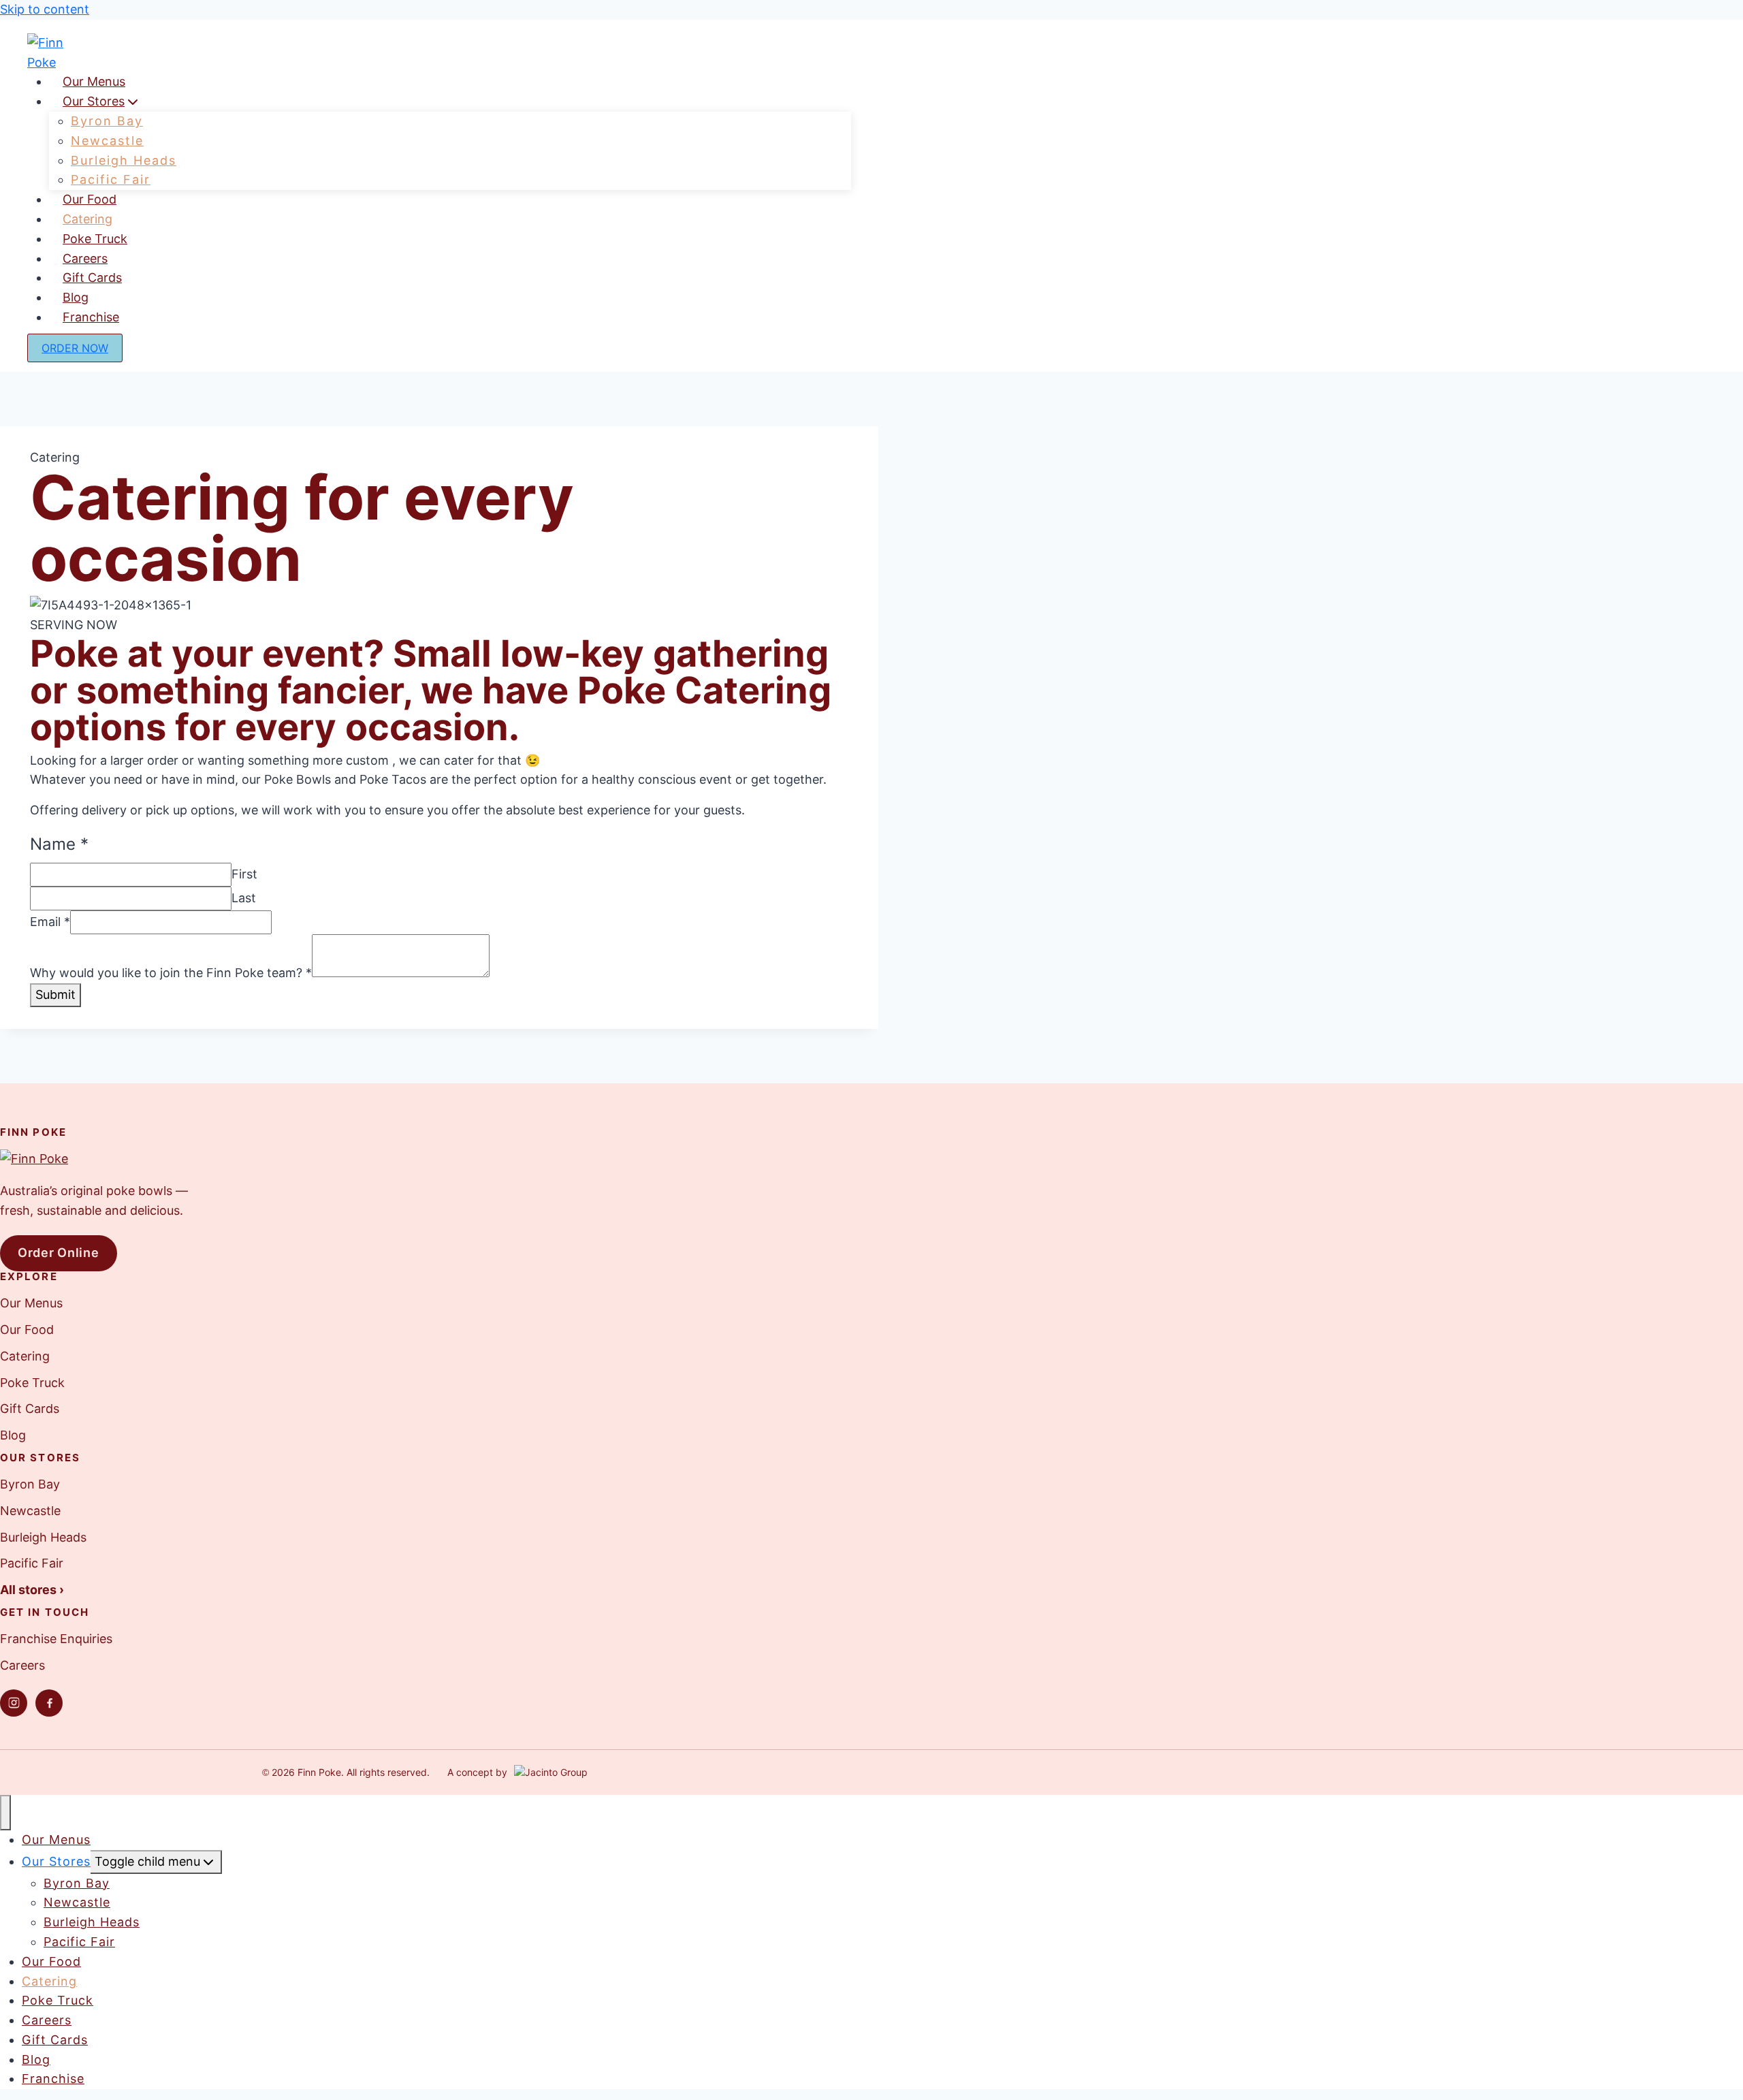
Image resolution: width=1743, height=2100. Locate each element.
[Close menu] (5, 1813)
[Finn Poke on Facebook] (49, 1703)
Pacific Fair (32, 1563)
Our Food (27, 1330)
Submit (55, 995)
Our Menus (31, 1303)
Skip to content (45, 9)
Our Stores (56, 1861)
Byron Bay (30, 1484)
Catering (25, 1356)
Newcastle (30, 1511)
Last (244, 898)
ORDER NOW (75, 348)
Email (50, 922)
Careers (22, 1665)
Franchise (91, 317)
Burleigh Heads (43, 1537)
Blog (13, 1435)
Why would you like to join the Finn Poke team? (171, 973)
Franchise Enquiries (56, 1639)
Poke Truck (32, 1383)
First (244, 874)
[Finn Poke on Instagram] (14, 1703)
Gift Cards (30, 1409)
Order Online (59, 1253)
